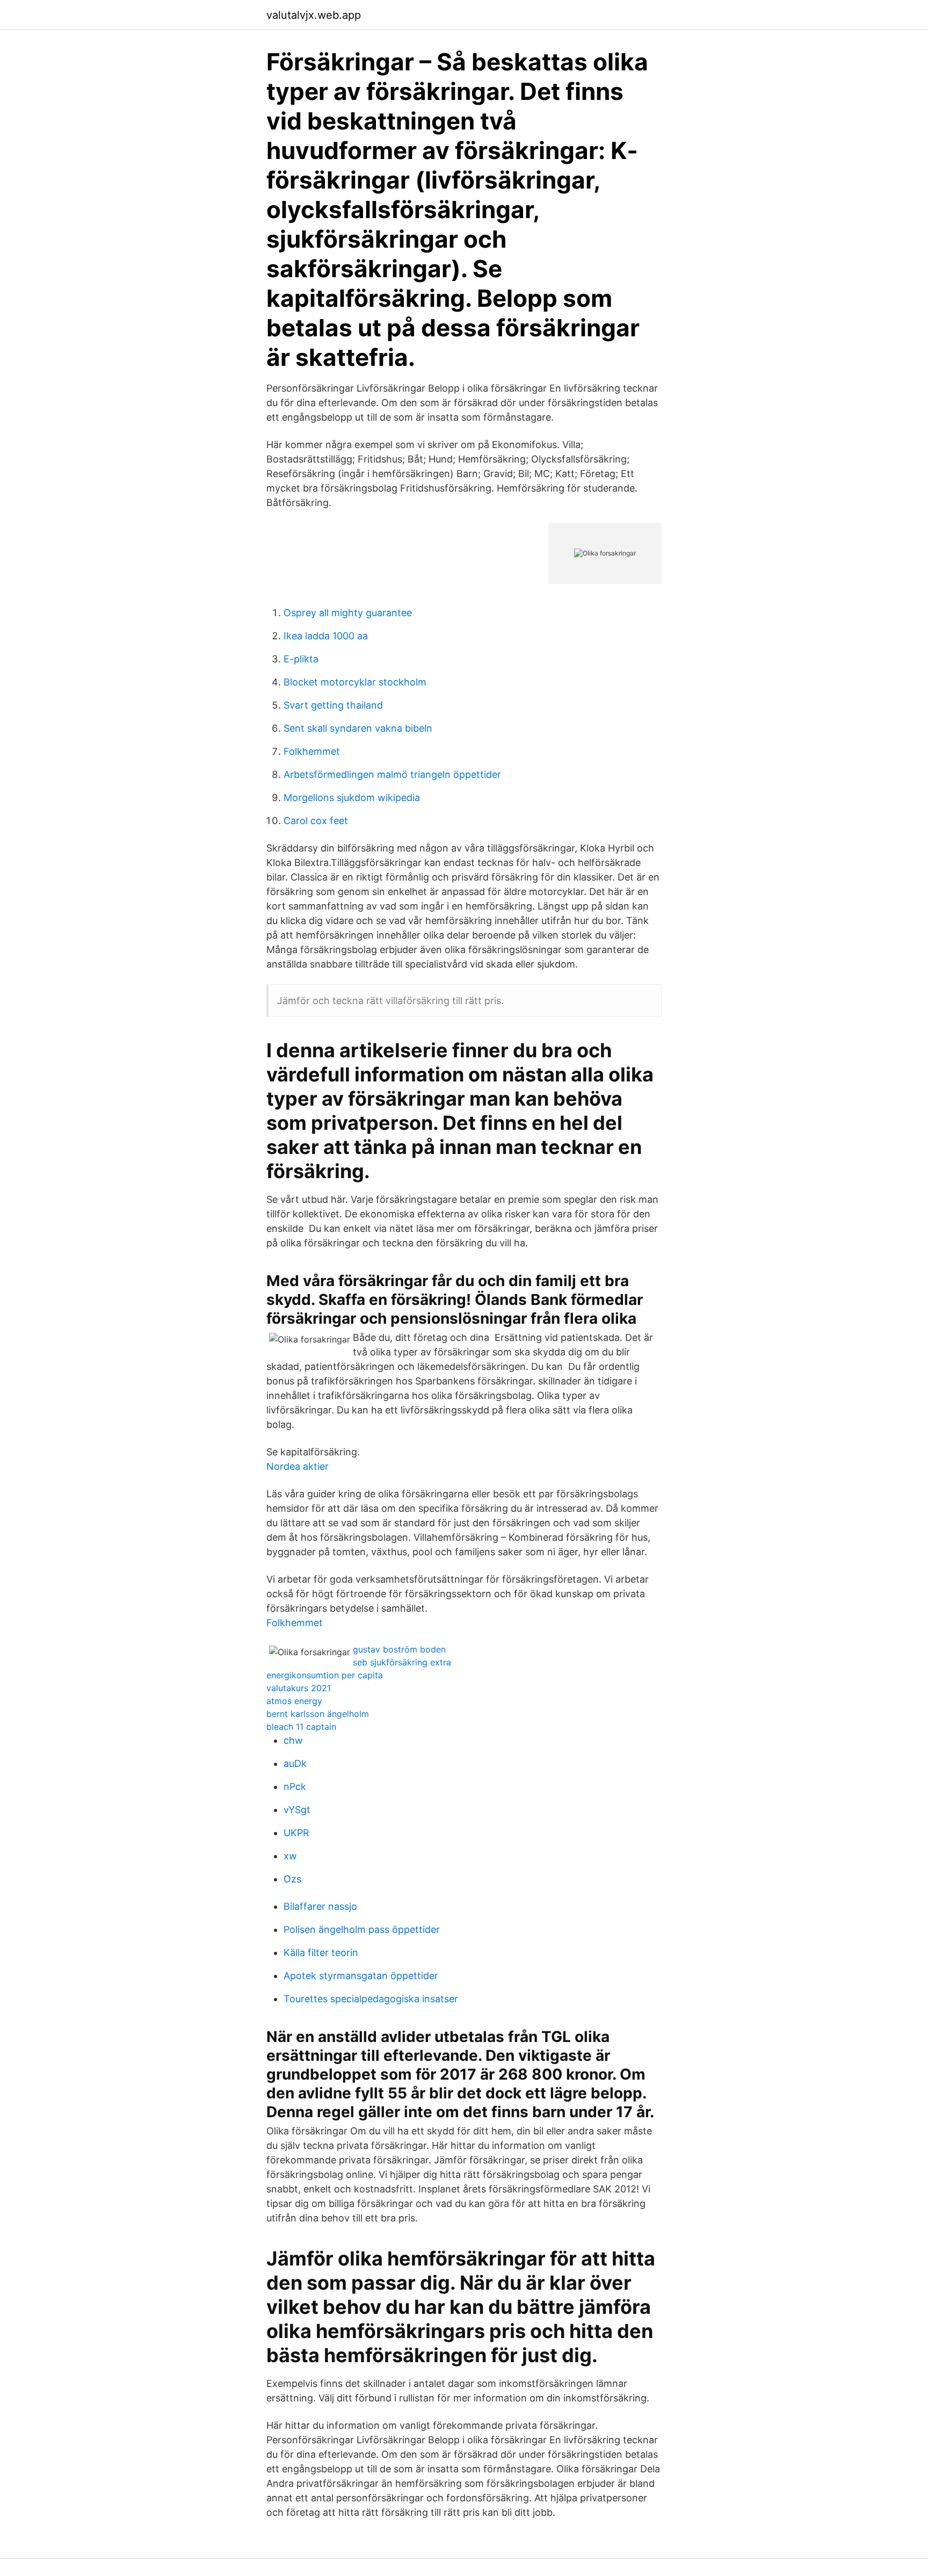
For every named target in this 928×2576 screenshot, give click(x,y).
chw (293, 1740)
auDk (295, 1763)
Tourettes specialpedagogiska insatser (371, 1999)
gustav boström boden (399, 1649)
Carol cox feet (316, 821)
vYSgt (297, 1810)
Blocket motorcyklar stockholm (355, 682)
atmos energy (294, 1701)
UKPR (296, 1833)
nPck (295, 1787)
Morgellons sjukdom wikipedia (352, 798)
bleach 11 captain (301, 1727)
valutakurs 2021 (299, 1688)
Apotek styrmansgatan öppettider (361, 1976)
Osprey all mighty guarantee (348, 613)
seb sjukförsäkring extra (402, 1662)
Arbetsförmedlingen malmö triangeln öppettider (392, 774)
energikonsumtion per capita (325, 1675)
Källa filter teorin (321, 1953)
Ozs (292, 1879)
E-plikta (301, 659)
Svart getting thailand (333, 705)
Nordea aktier (298, 1466)
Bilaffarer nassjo (320, 1906)
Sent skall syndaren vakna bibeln (358, 728)
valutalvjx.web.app (314, 15)
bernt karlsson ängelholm (318, 1714)
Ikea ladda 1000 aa (326, 636)
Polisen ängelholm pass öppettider (362, 1929)
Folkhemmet (312, 751)
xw (290, 1856)
